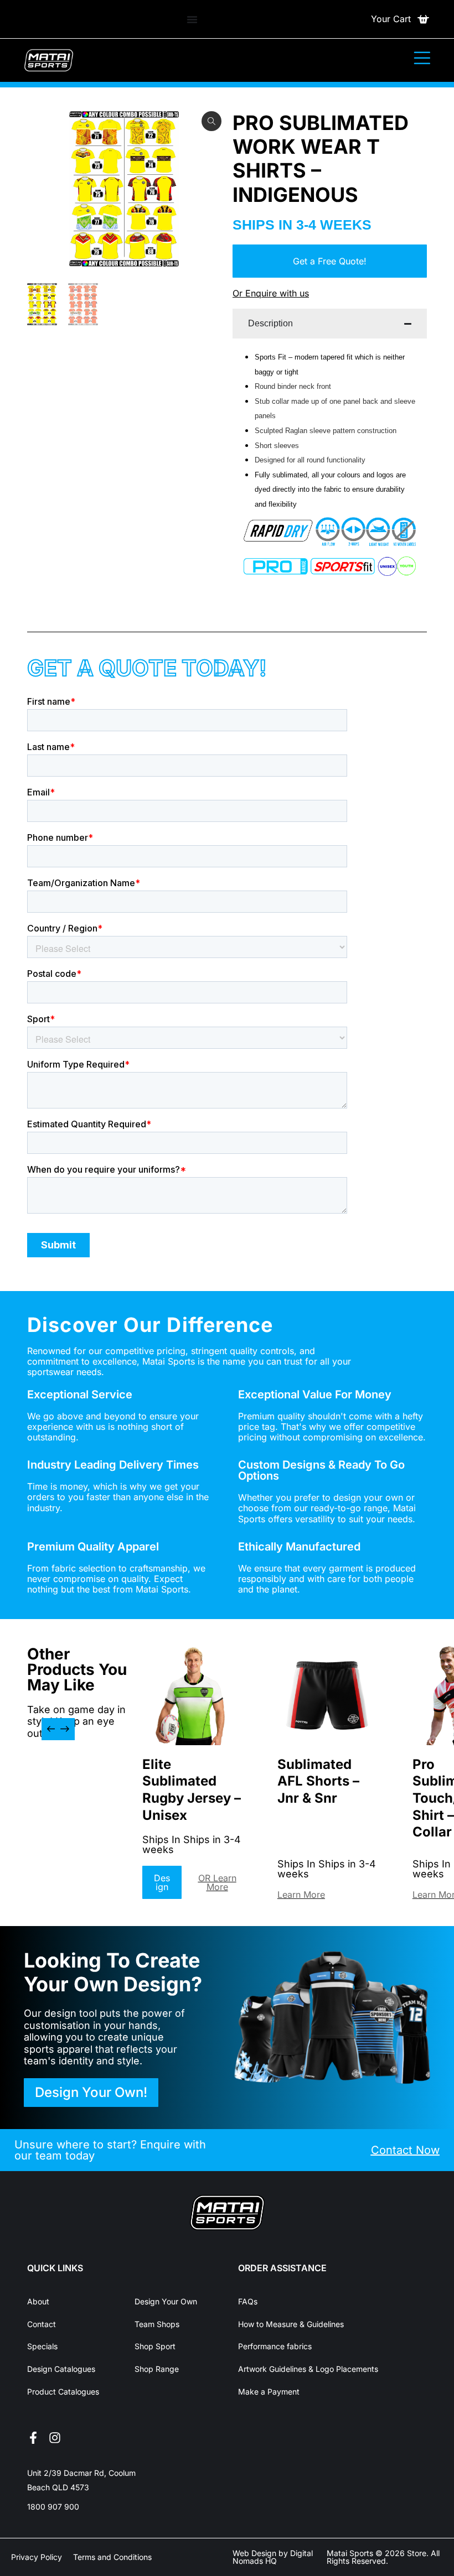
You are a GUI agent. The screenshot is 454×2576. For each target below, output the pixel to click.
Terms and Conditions (112, 2557)
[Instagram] (55, 2438)
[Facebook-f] (33, 2438)
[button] (51, 1729)
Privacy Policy (37, 2557)
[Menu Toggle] (192, 19)
